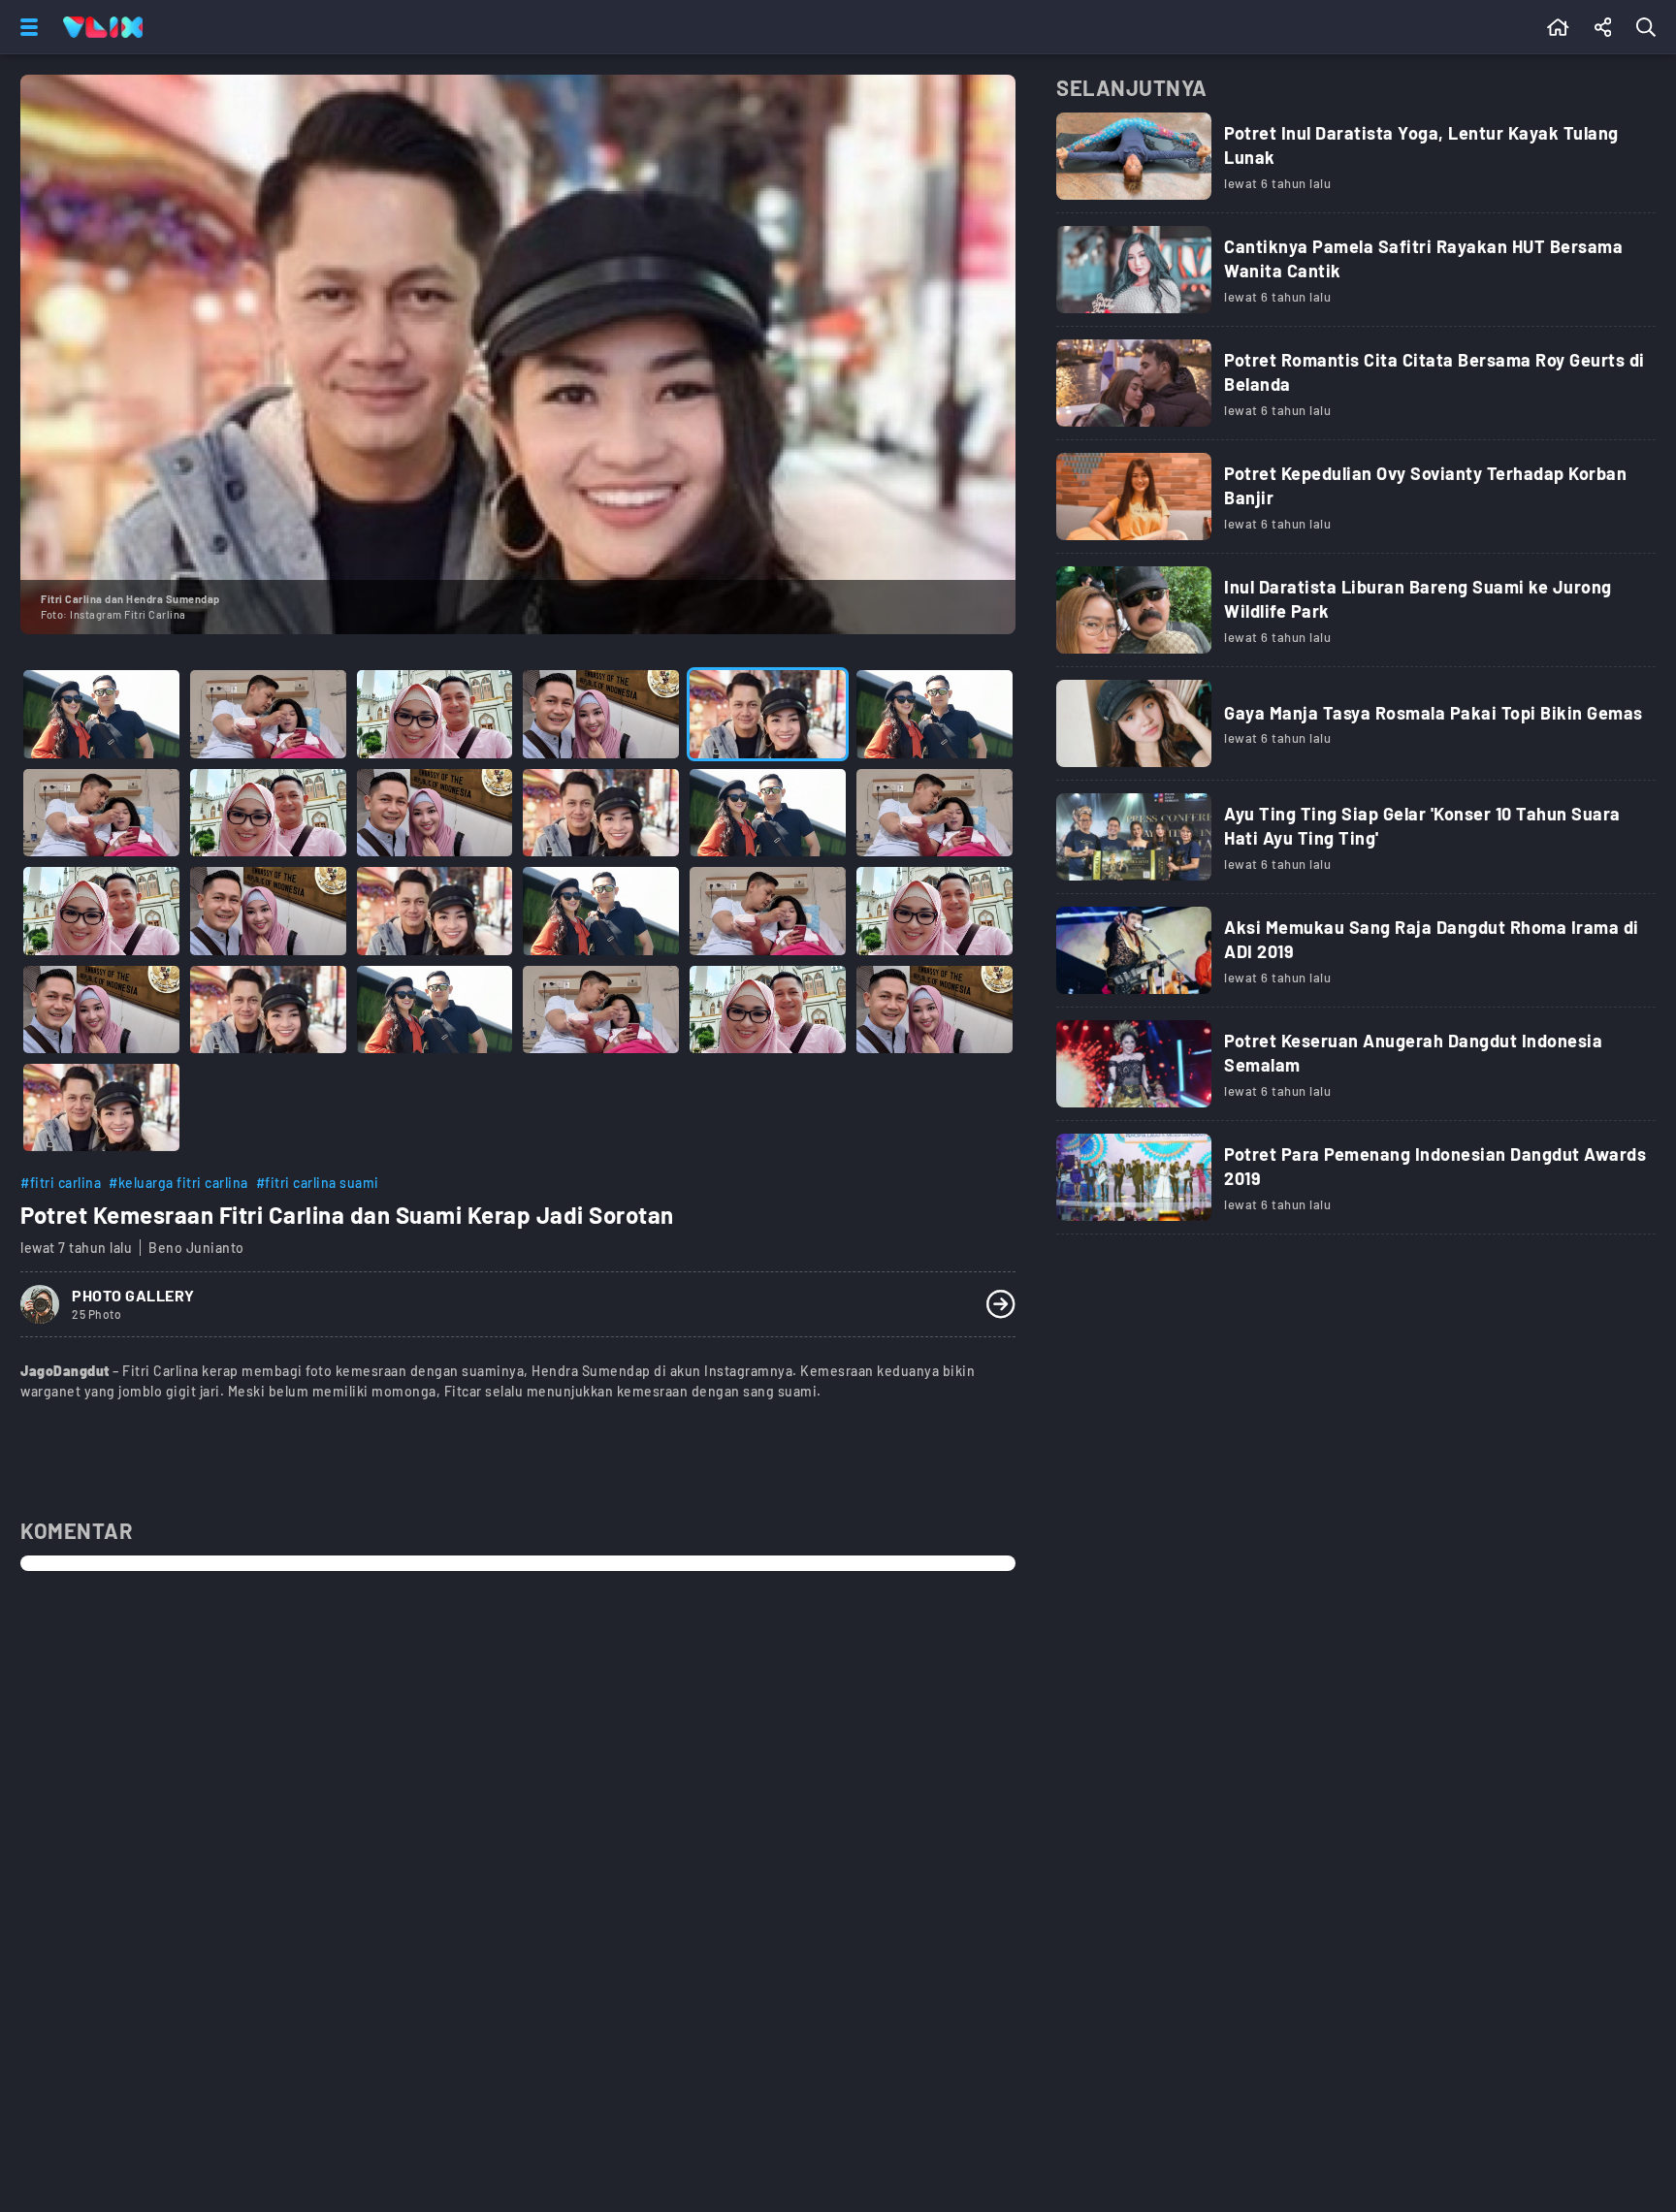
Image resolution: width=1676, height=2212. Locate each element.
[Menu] (25, 27)
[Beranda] (1558, 27)
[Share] (1603, 27)
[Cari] (1650, 27)
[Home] (103, 27)
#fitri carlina (61, 1183)
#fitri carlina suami (318, 1183)
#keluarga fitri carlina (178, 1183)
